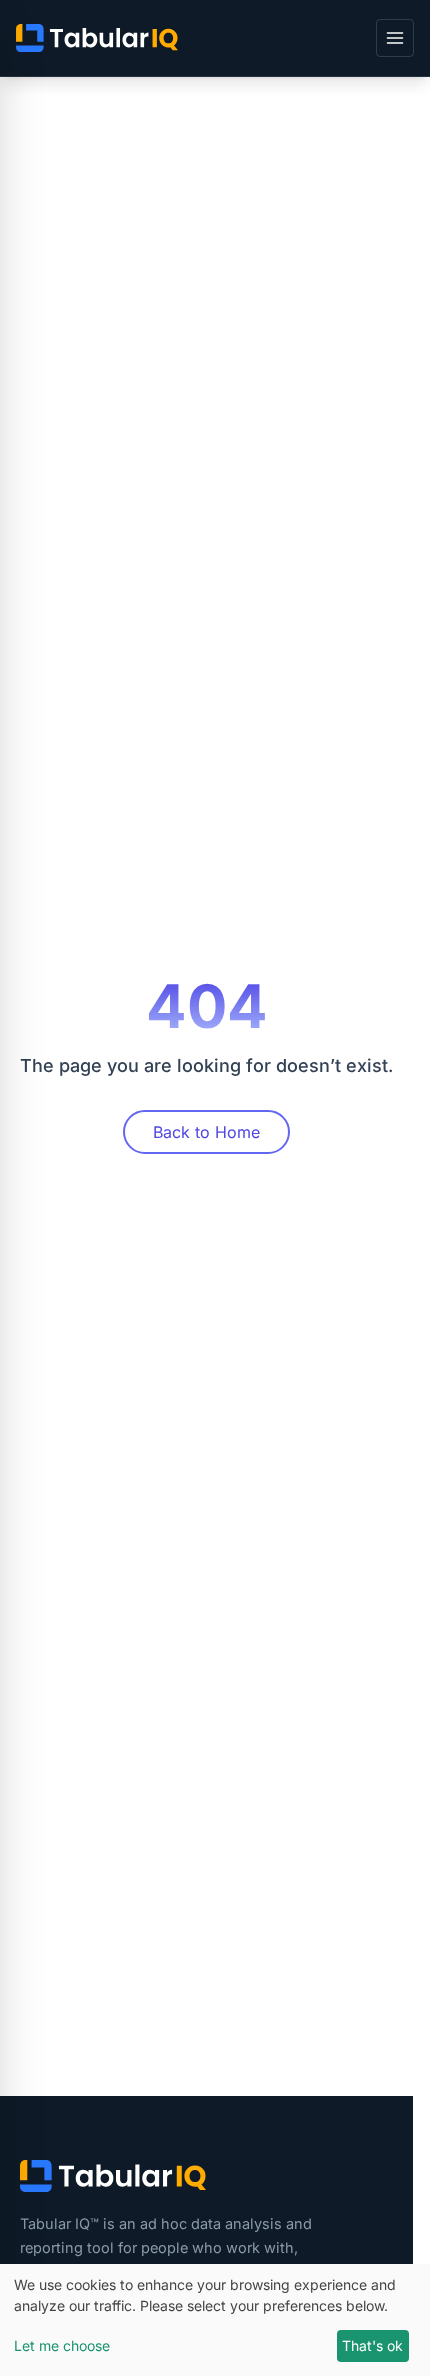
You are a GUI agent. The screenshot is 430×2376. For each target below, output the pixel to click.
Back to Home (206, 1132)
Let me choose (62, 2345)
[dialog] (215, 2320)
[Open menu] (395, 38)
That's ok (372, 2345)
